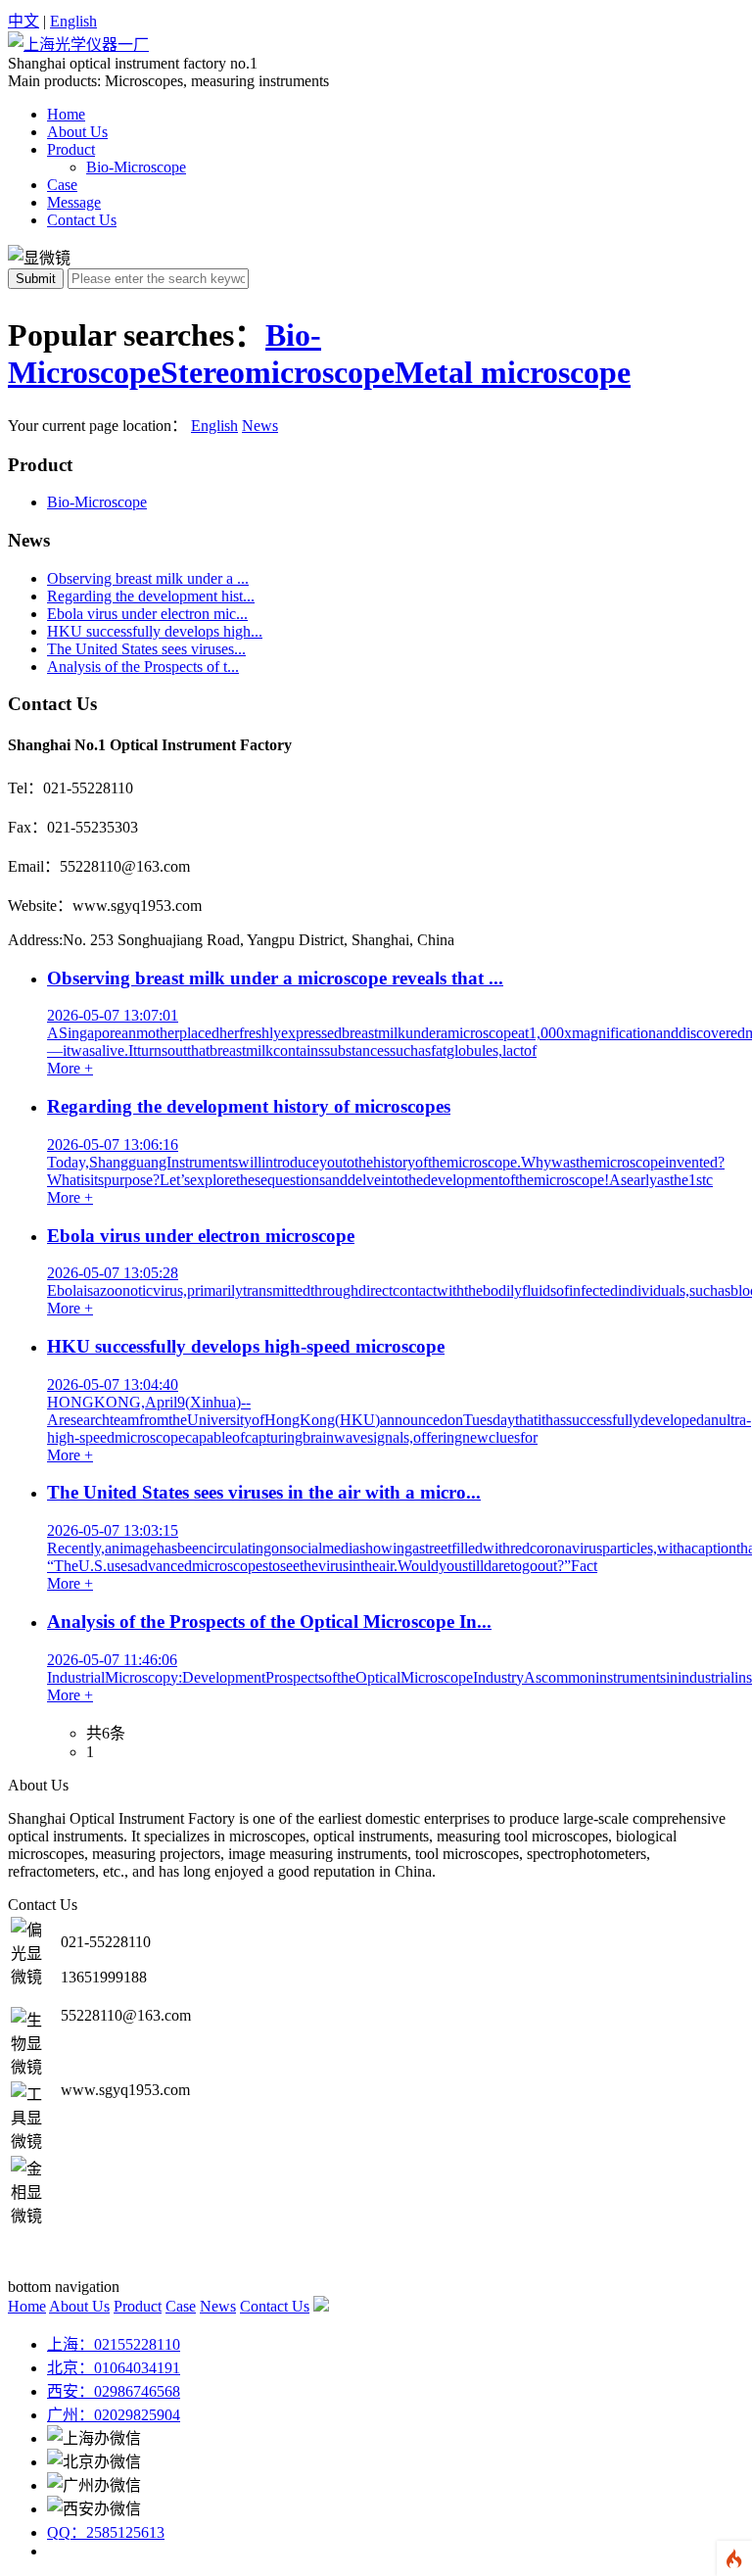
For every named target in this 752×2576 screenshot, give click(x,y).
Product (71, 149)
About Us (77, 132)
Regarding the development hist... (151, 596)
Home (66, 114)
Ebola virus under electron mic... (147, 614)
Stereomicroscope (278, 372)
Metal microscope (513, 372)
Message (74, 202)
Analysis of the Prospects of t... (143, 667)
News (260, 426)
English (73, 21)
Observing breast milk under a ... (148, 578)
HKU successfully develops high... (155, 631)
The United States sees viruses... (146, 649)
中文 (23, 21)
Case (62, 185)
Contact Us (82, 220)
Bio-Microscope (136, 167)
